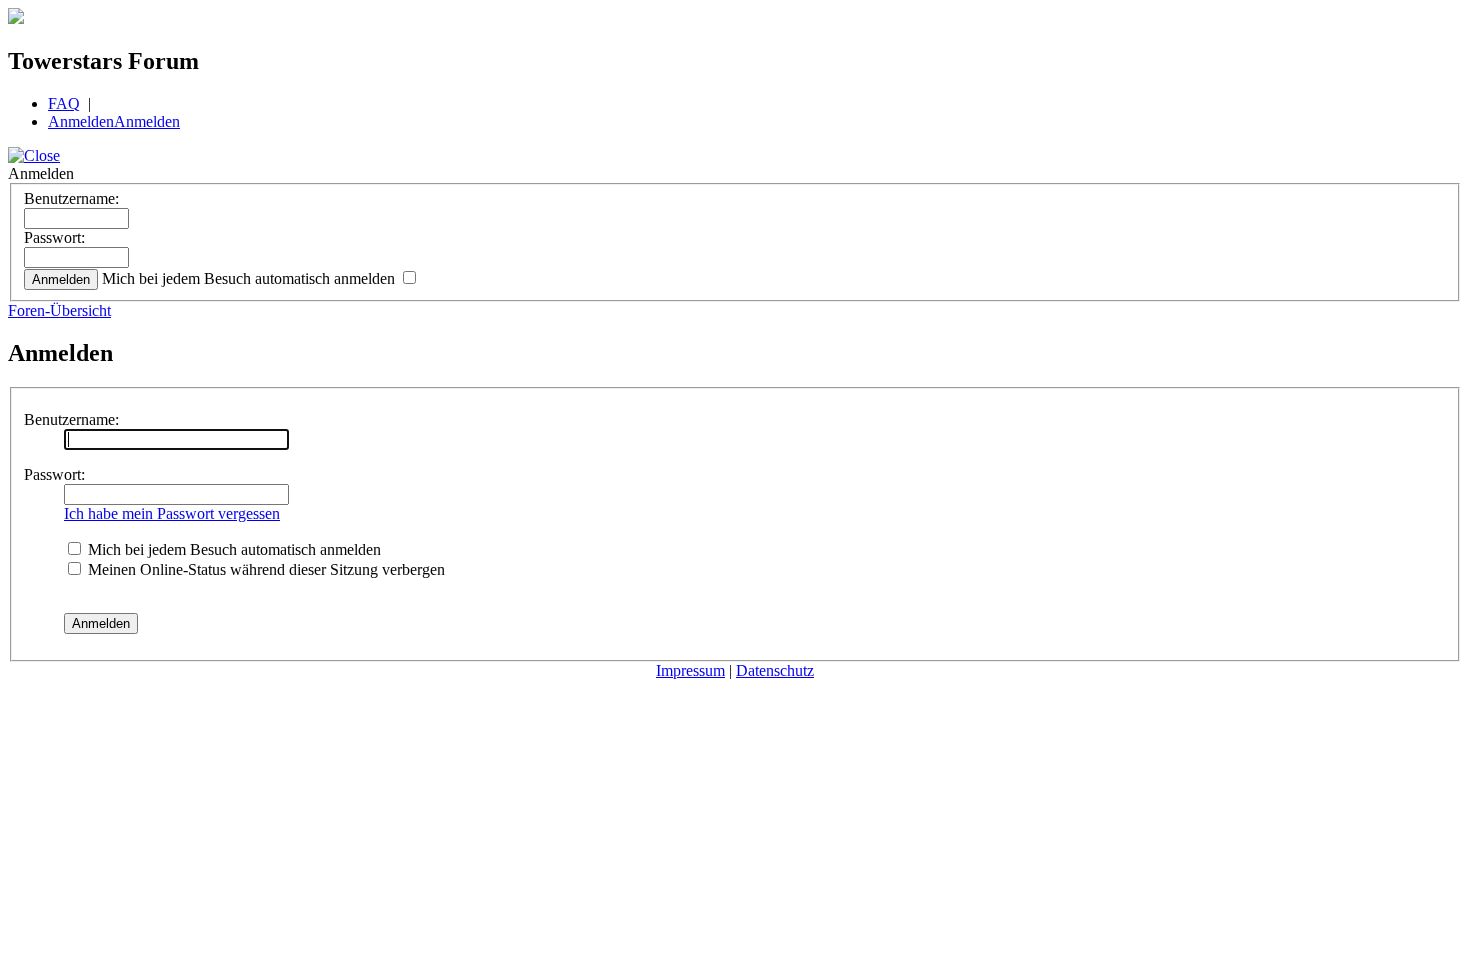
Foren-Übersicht (59, 310)
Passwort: (54, 237)
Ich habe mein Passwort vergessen (172, 513)
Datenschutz (775, 670)
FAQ (64, 103)
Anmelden (81, 121)
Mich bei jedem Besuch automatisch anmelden (250, 278)
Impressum (690, 670)
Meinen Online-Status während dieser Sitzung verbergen (264, 569)
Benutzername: (71, 198)
